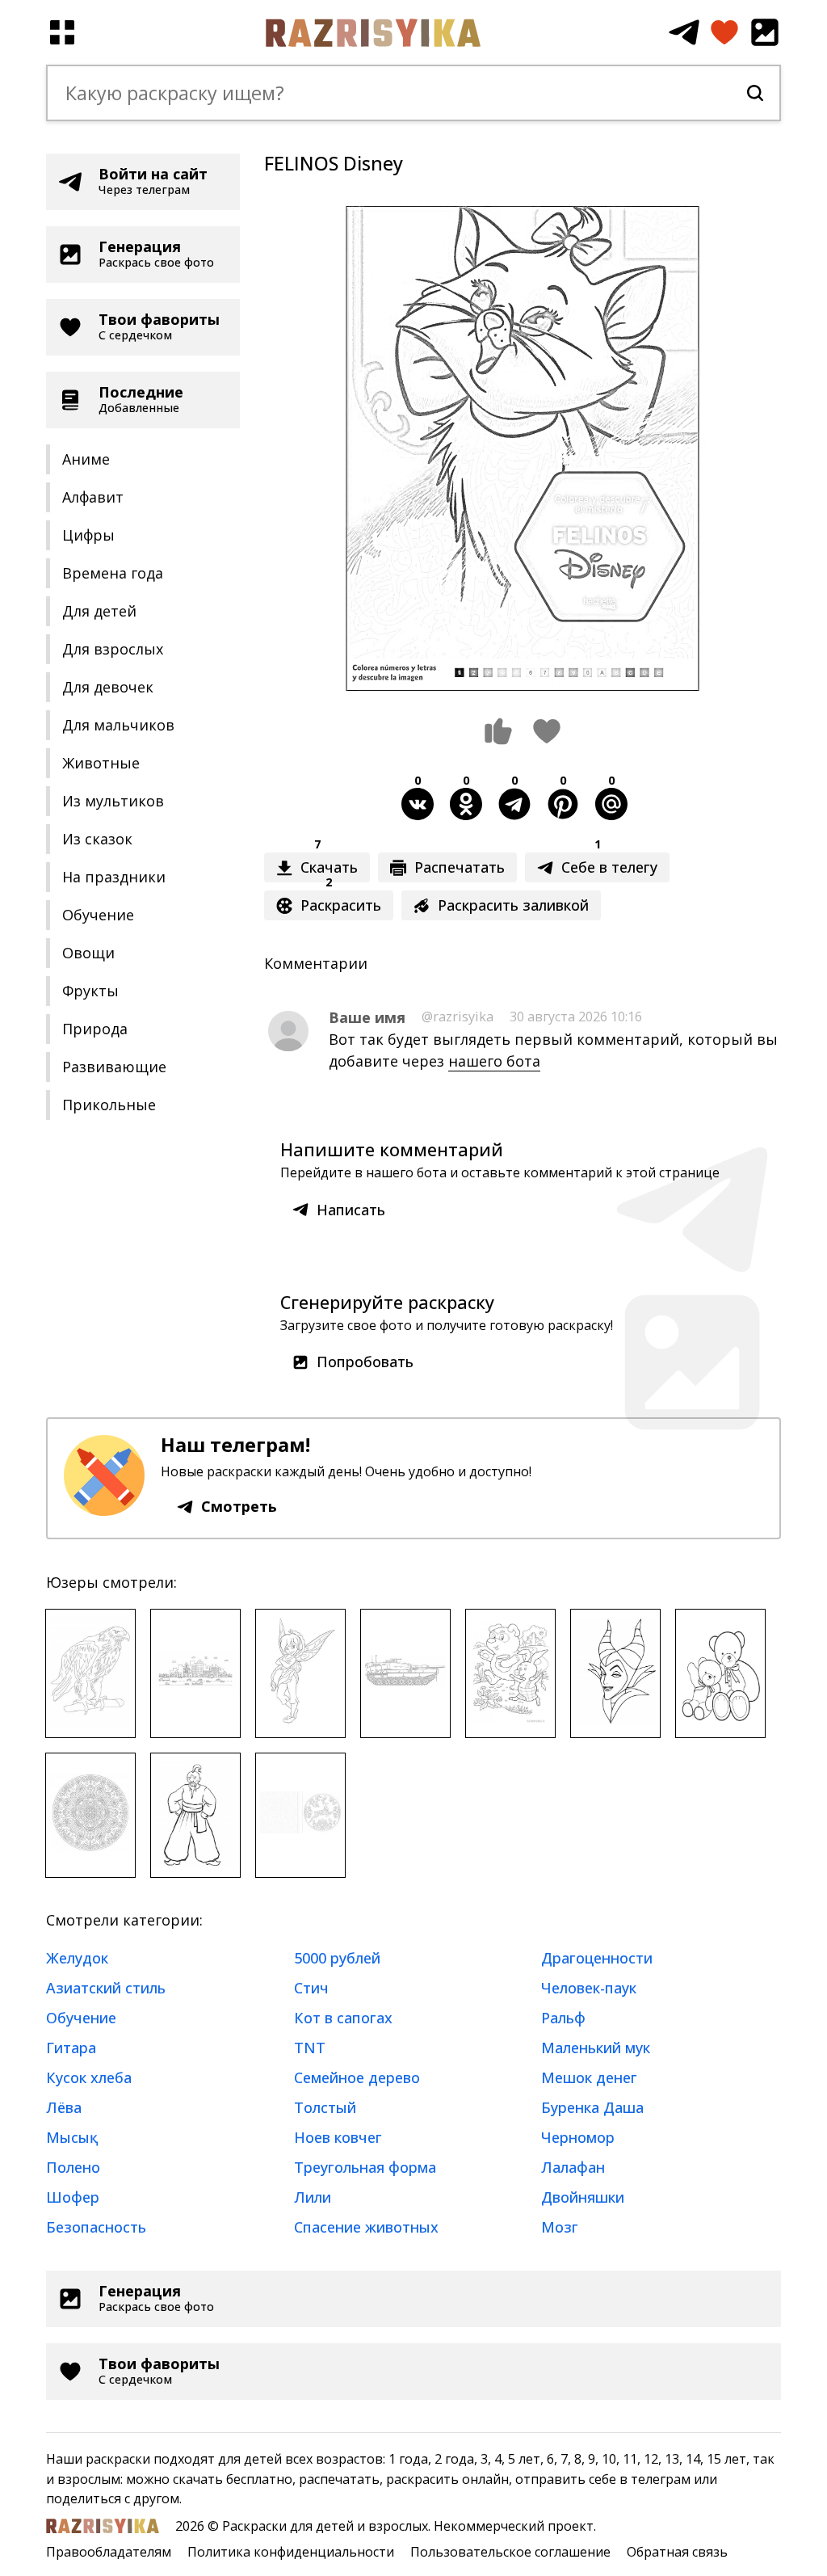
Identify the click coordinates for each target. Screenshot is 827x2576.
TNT (310, 2048)
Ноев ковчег (338, 2137)
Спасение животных (366, 2227)
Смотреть (239, 1506)
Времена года (113, 573)
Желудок (77, 1958)
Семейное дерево (357, 2077)
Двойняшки (583, 2197)
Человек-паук (589, 1988)
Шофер (73, 2197)
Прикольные (109, 1105)
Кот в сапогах (343, 2018)
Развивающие (114, 1067)
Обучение (98, 915)
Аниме (86, 459)
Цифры (88, 535)
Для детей (99, 611)
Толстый (325, 2107)
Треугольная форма (365, 2167)
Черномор (578, 2137)
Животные (101, 763)
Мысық (72, 2137)
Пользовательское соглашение (510, 2552)
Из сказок (97, 839)
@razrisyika (458, 1017)
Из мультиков (113, 801)
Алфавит (93, 497)
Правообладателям (109, 2552)
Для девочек (108, 687)
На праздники (114, 877)
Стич (311, 1988)
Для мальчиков (118, 725)
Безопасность (96, 2227)
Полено (73, 2167)
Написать (351, 1210)
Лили (313, 2197)
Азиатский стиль (106, 1988)
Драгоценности (597, 1958)
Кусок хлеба (89, 2077)
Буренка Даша (592, 2107)
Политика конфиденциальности (291, 2552)
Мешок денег (589, 2077)
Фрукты (90, 991)
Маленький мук (596, 2048)
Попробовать (365, 1362)
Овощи (88, 953)
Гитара (71, 2048)
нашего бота (494, 1061)
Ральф (563, 2018)
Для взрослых (113, 649)
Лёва (64, 2107)
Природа (95, 1029)
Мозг (560, 2227)
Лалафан (573, 2167)
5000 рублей (337, 1958)
